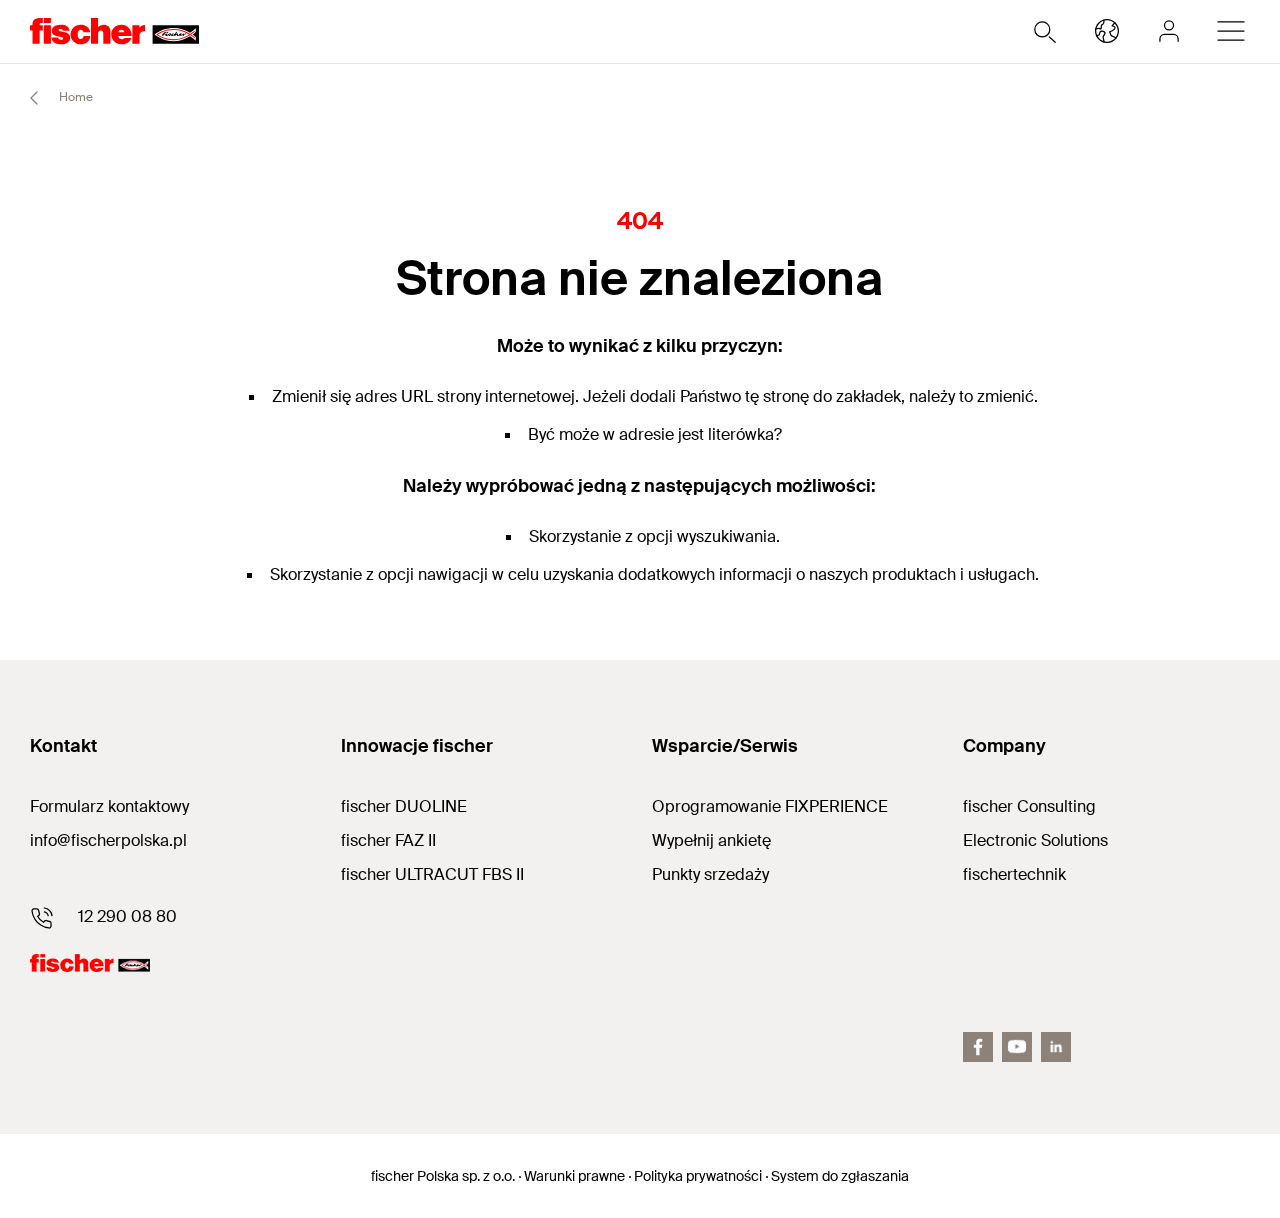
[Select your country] (1107, 31)
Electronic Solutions (1035, 840)
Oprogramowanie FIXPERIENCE (770, 806)
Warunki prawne (574, 1176)
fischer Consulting (1029, 806)
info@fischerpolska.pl (108, 840)
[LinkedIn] (1056, 1047)
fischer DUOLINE (404, 806)
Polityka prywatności (698, 1176)
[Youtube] (1017, 1047)
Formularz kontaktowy (109, 806)
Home (74, 97)
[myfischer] (1169, 31)
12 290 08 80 (127, 916)
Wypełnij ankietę (711, 840)
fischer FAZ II (388, 840)
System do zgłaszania (840, 1176)
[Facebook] (978, 1047)
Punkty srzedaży (710, 874)
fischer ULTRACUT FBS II (432, 874)
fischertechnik (1014, 874)
